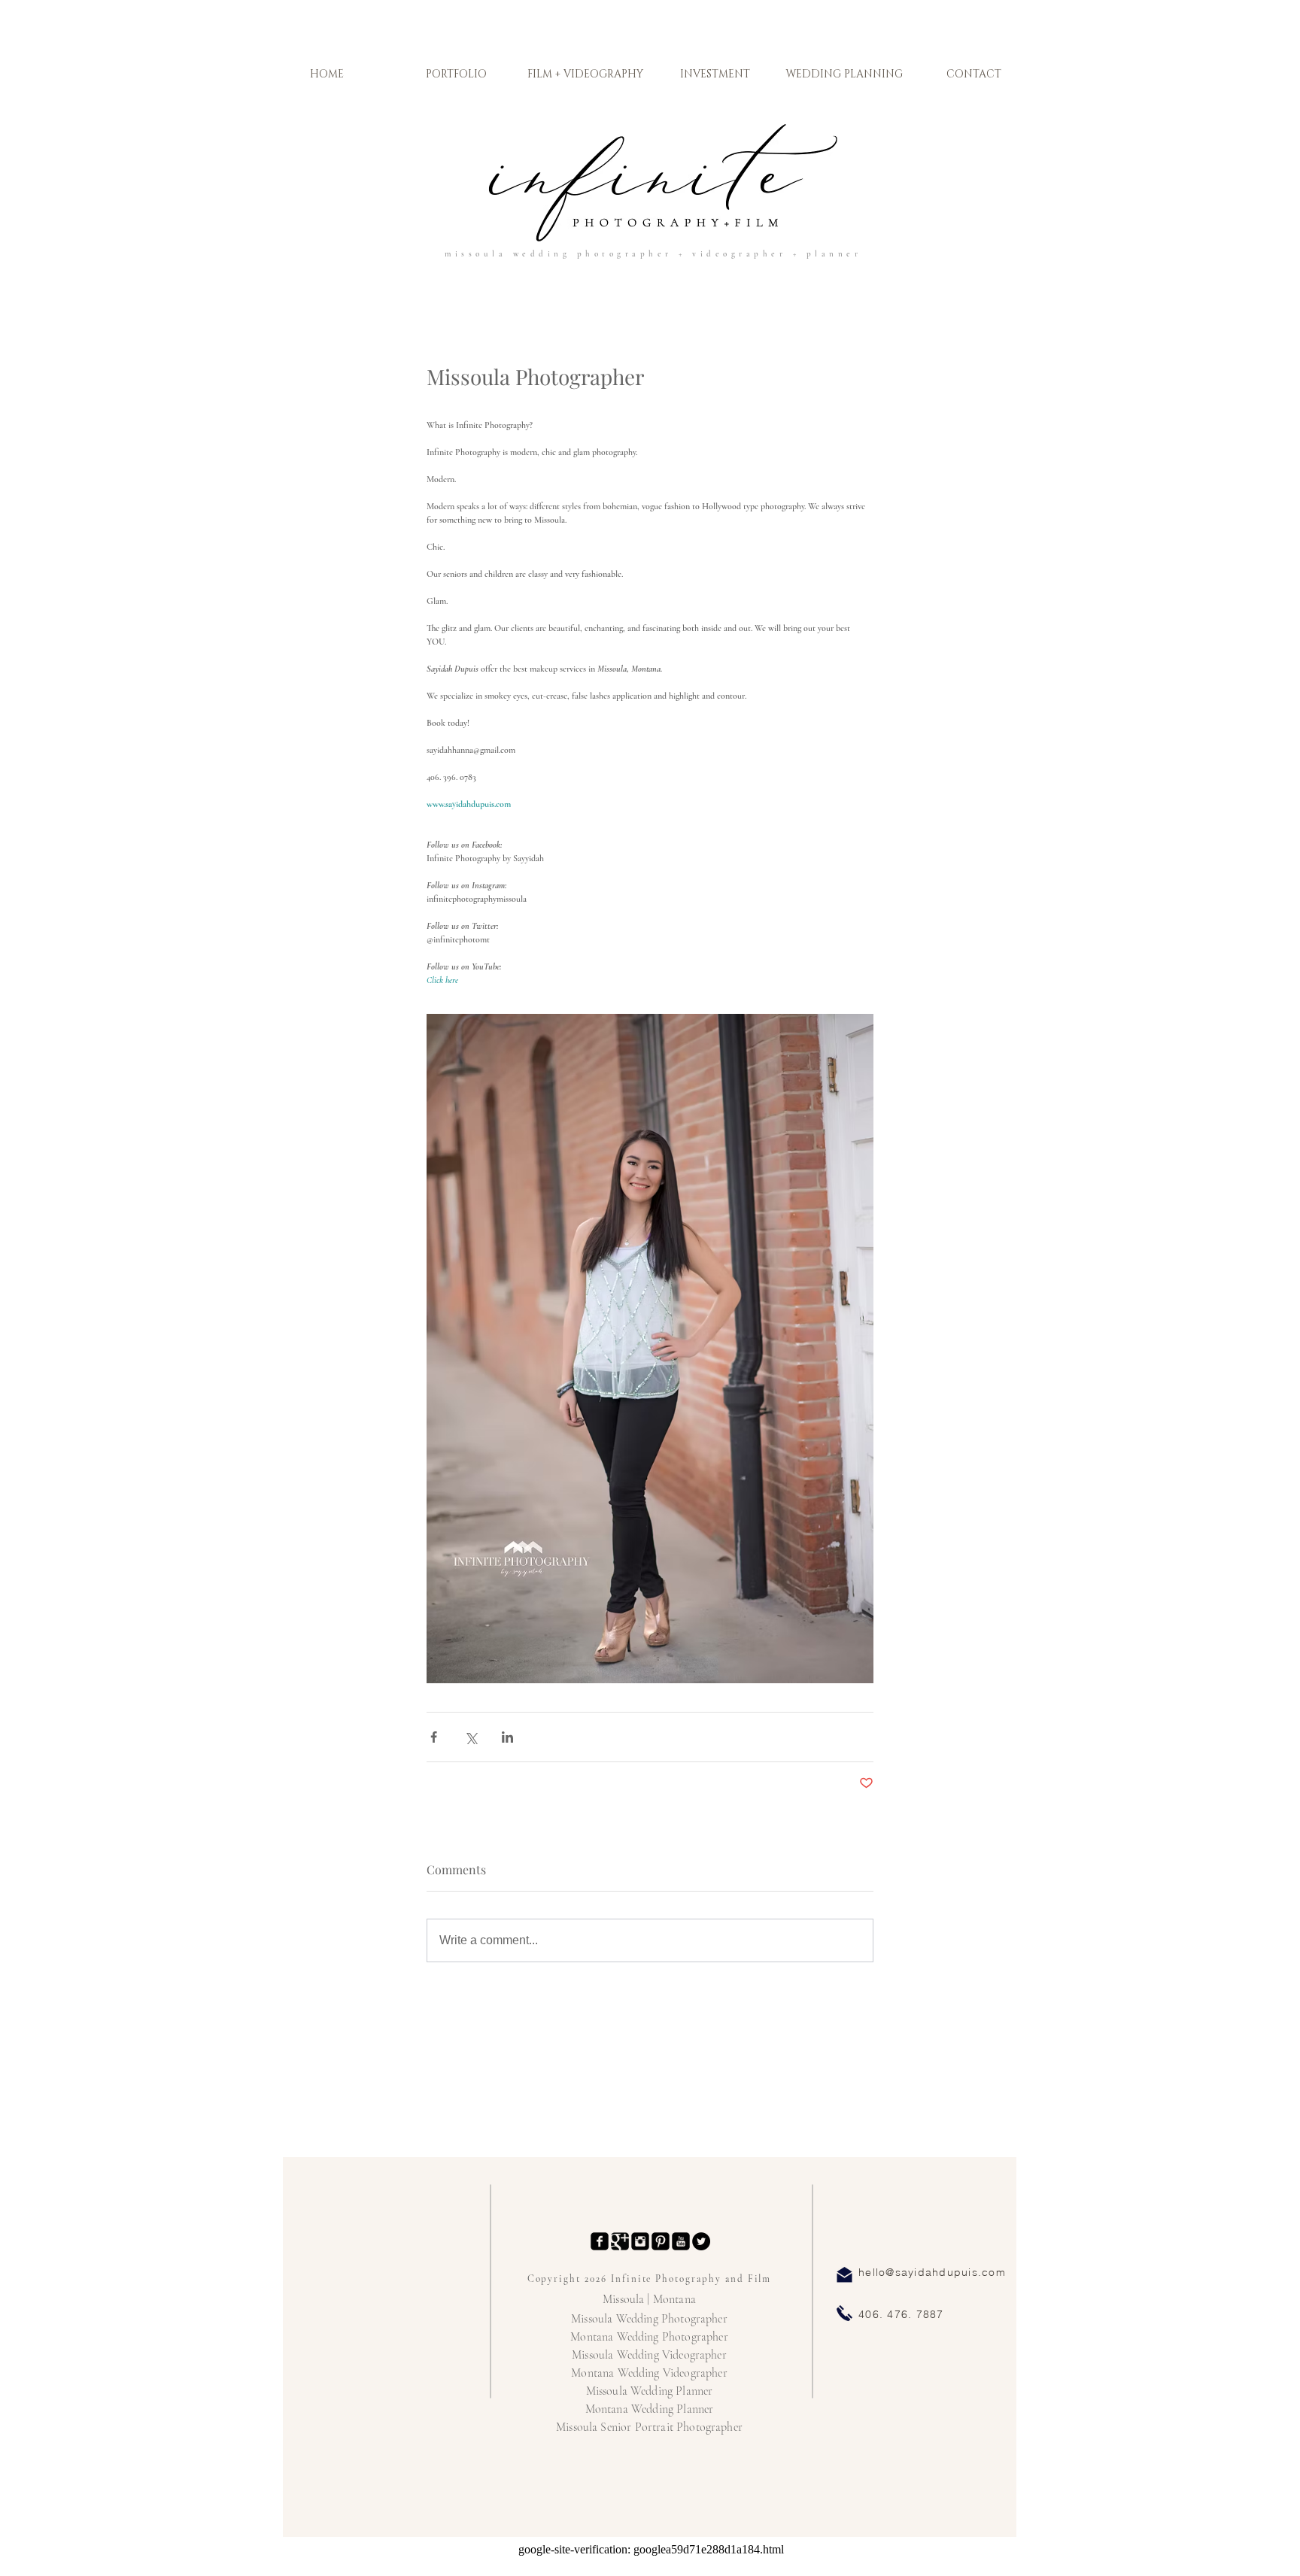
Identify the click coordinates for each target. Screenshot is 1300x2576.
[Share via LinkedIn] (507, 1737)
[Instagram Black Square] (640, 2241)
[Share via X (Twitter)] (471, 1737)
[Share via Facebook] (434, 1737)
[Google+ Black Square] (620, 2241)
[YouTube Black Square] (681, 2241)
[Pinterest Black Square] (661, 2241)
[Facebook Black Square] (600, 2241)
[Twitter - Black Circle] (701, 2241)
